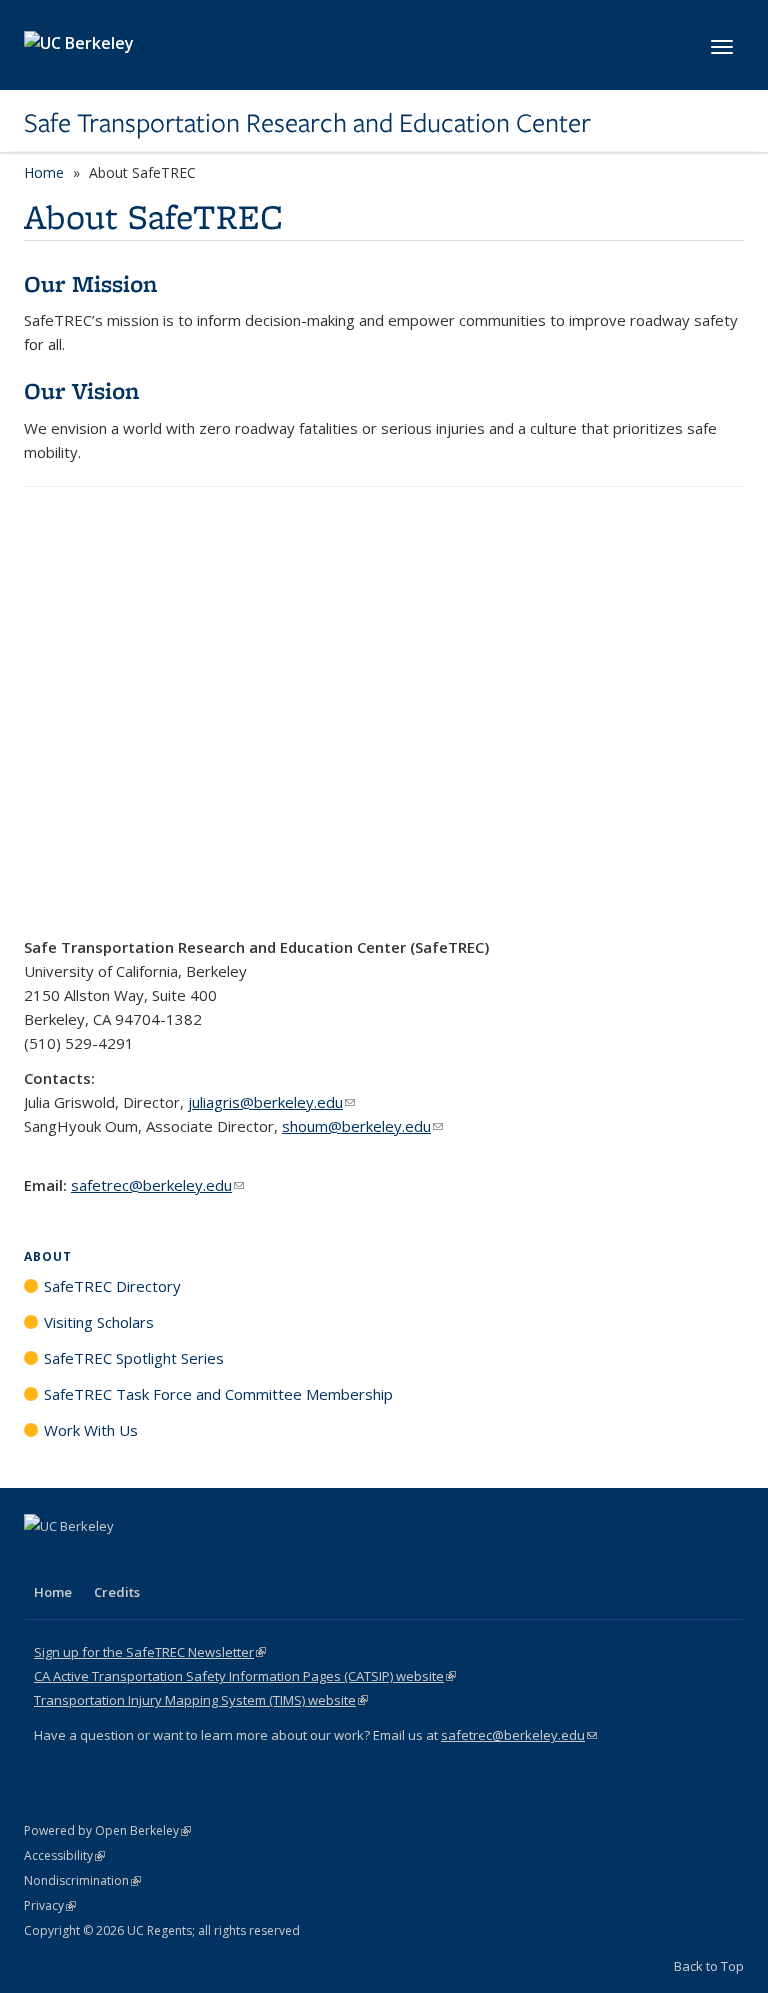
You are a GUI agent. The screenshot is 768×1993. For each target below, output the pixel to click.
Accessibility (64, 1855)
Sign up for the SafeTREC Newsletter (150, 1652)
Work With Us (91, 1430)
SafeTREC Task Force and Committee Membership (218, 1394)
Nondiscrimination (82, 1880)
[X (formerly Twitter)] (42, 1560)
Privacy (50, 1905)
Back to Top (709, 1966)
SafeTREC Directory (112, 1286)
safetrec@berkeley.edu (157, 1185)
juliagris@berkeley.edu (271, 1102)
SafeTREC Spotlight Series (134, 1358)
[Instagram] (159, 1560)
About (48, 1256)
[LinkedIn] (81, 1560)
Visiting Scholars (99, 1322)
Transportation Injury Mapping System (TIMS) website (201, 1700)
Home (44, 172)
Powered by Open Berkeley (107, 1830)
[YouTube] (120, 1560)
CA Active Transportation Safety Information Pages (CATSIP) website (245, 1676)
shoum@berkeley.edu (362, 1126)
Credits (117, 1592)
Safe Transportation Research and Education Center (307, 123)
